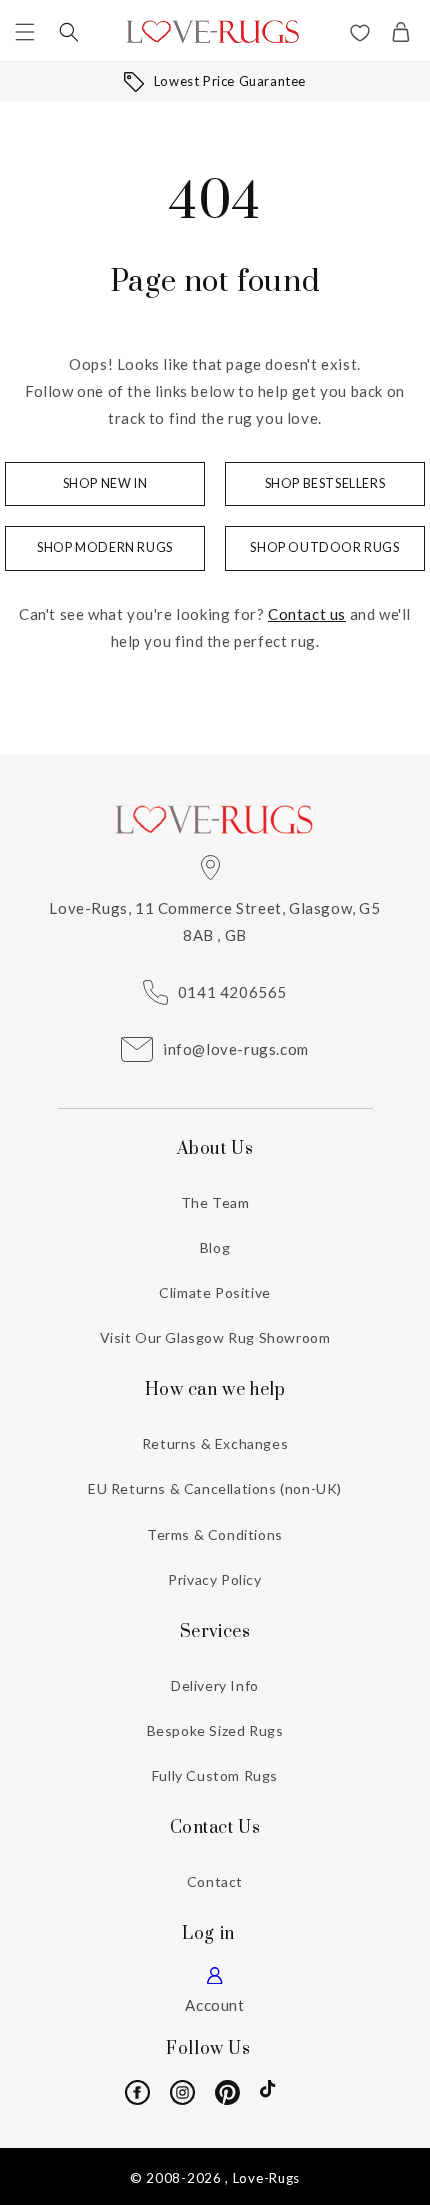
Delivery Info (215, 1685)
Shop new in (105, 483)
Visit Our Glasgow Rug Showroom (215, 1337)
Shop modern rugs (105, 547)
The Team (215, 1202)
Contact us (307, 614)
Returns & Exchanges (215, 1443)
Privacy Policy (214, 1579)
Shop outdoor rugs (324, 547)
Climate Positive (215, 1292)
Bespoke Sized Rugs (215, 1730)
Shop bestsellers (325, 483)
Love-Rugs (266, 2178)
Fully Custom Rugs (215, 1775)
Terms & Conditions (215, 1534)
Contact (215, 1881)
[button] (25, 32)
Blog (215, 1247)
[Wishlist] (360, 35)
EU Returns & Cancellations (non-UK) (215, 1488)
